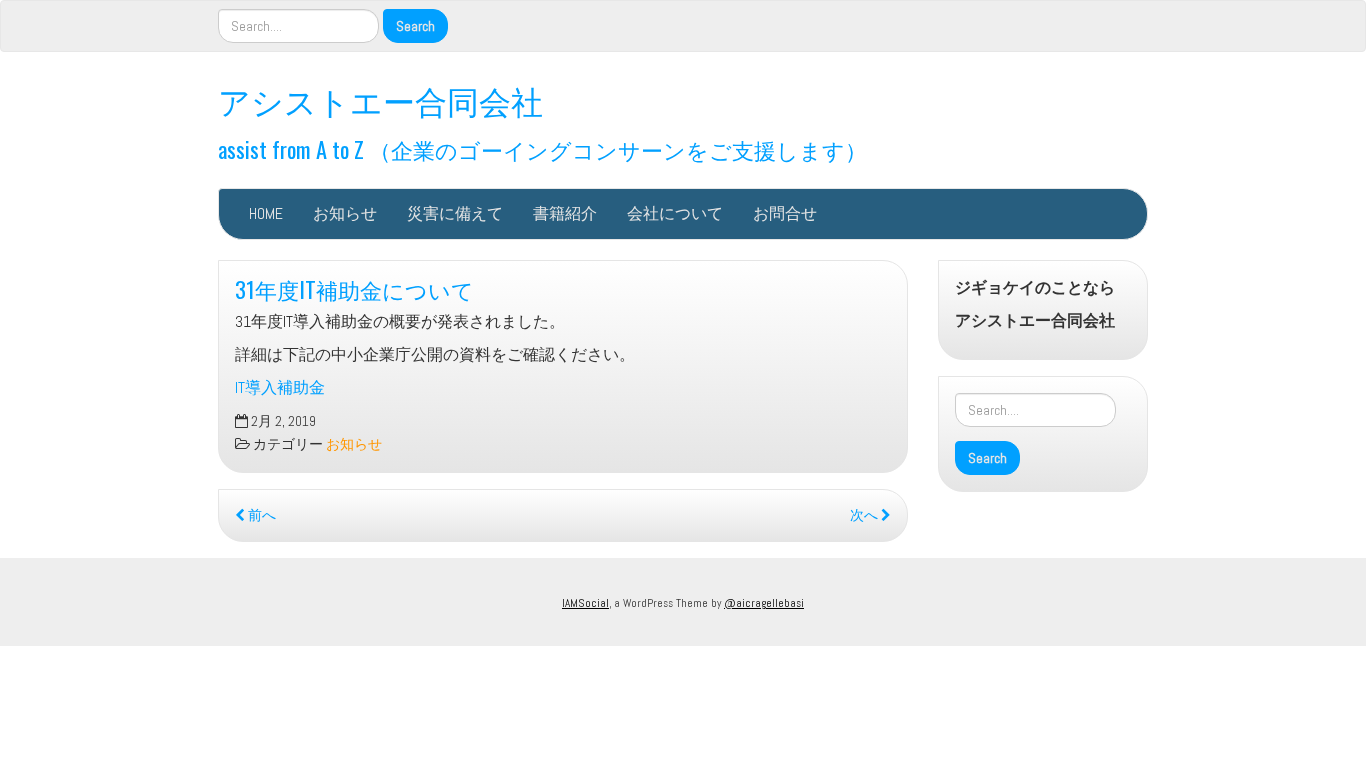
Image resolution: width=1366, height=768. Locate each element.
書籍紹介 (565, 213)
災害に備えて (455, 213)
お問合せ (785, 213)
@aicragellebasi (764, 603)
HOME (266, 213)
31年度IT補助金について (354, 288)
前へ (260, 515)
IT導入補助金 (280, 387)
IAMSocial (585, 603)
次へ (865, 515)
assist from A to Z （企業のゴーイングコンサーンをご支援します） (542, 148)
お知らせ (345, 213)
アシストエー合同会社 (380, 99)
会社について (675, 213)
